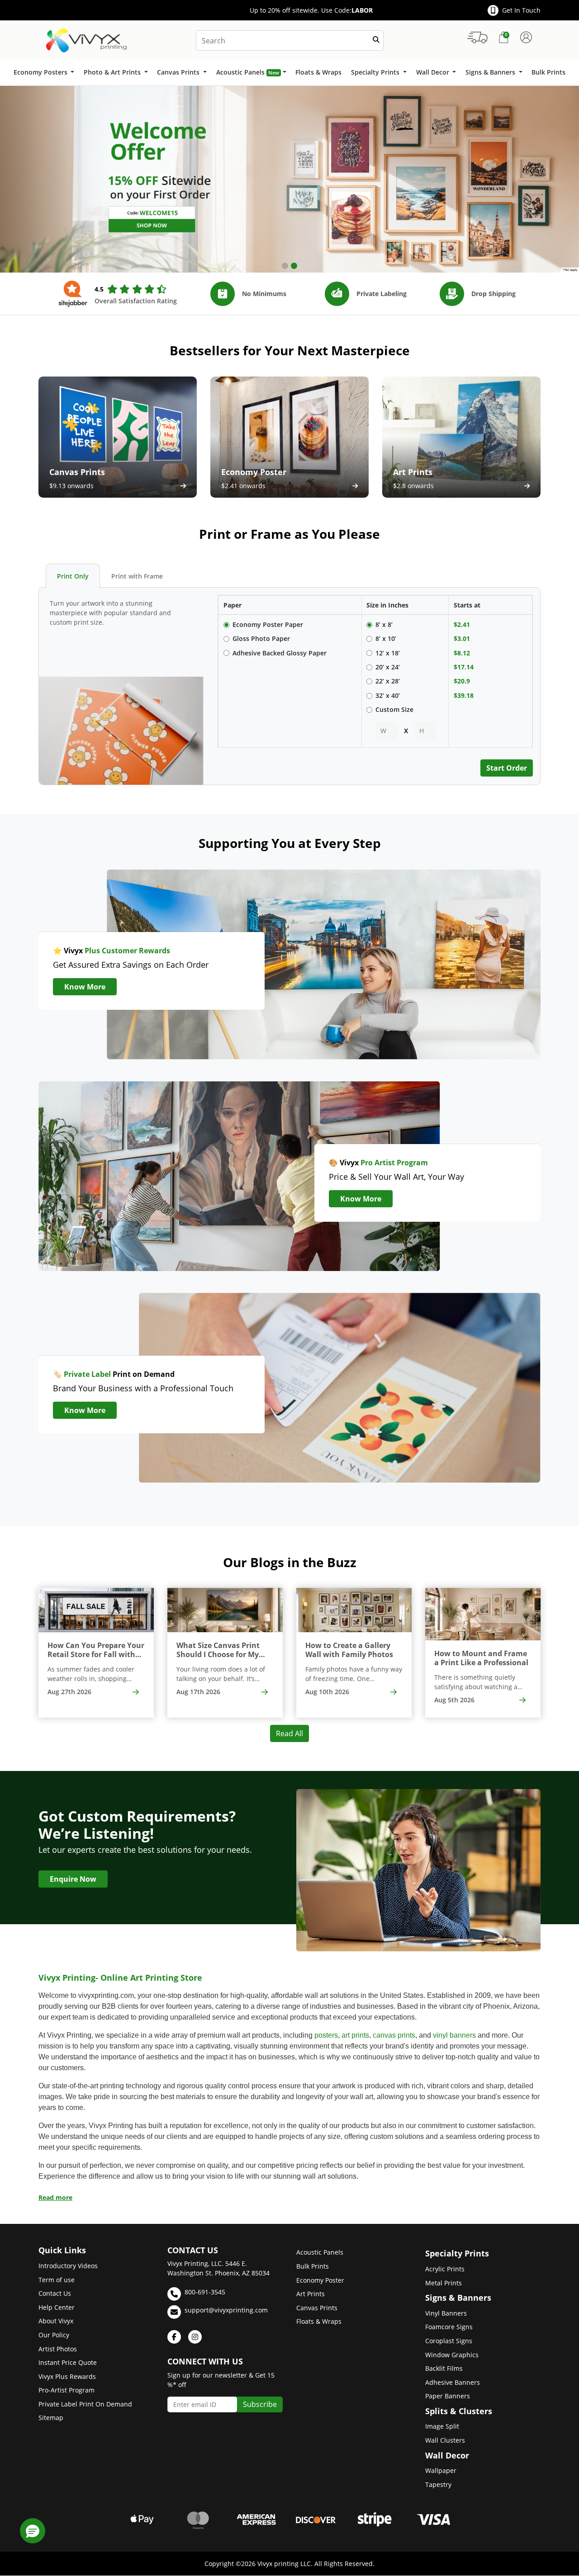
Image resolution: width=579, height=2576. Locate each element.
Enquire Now (73, 1879)
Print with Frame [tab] (137, 576)
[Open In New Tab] (289, 179)
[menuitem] (44, 73)
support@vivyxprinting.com (226, 2310)
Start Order (507, 768)
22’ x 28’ (388, 681)
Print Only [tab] (73, 576)
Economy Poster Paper (268, 624)
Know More (85, 987)
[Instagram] (195, 2337)
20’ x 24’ (388, 667)
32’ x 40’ (388, 695)
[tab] (285, 266)
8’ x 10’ (386, 638)
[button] (33, 2531)
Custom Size (394, 709)
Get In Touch (521, 10)
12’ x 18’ (388, 653)
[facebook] (174, 2337)
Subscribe (260, 2404)
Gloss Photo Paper (261, 638)
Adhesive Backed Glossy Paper (280, 653)
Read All (289, 1733)
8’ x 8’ (384, 624)
